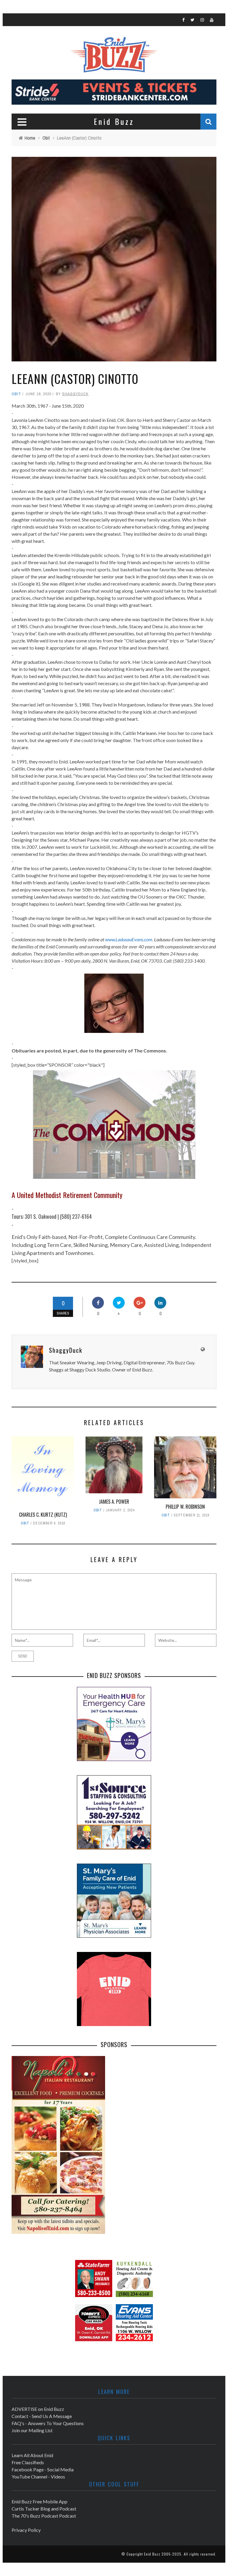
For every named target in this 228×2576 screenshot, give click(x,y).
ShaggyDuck (75, 394)
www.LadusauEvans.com (129, 939)
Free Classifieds (28, 2462)
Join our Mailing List (32, 2430)
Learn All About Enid (32, 2455)
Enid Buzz (152, 2554)
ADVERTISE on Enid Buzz (38, 2409)
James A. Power (114, 1502)
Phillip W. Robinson (185, 1507)
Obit (16, 394)
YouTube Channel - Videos (38, 2477)
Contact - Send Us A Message (42, 2416)
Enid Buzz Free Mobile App (39, 2501)
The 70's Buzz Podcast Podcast (44, 2516)
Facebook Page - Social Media (43, 2469)
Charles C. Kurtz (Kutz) (43, 1515)
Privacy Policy (26, 2530)
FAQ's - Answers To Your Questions (48, 2423)
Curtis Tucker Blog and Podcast (44, 2509)
